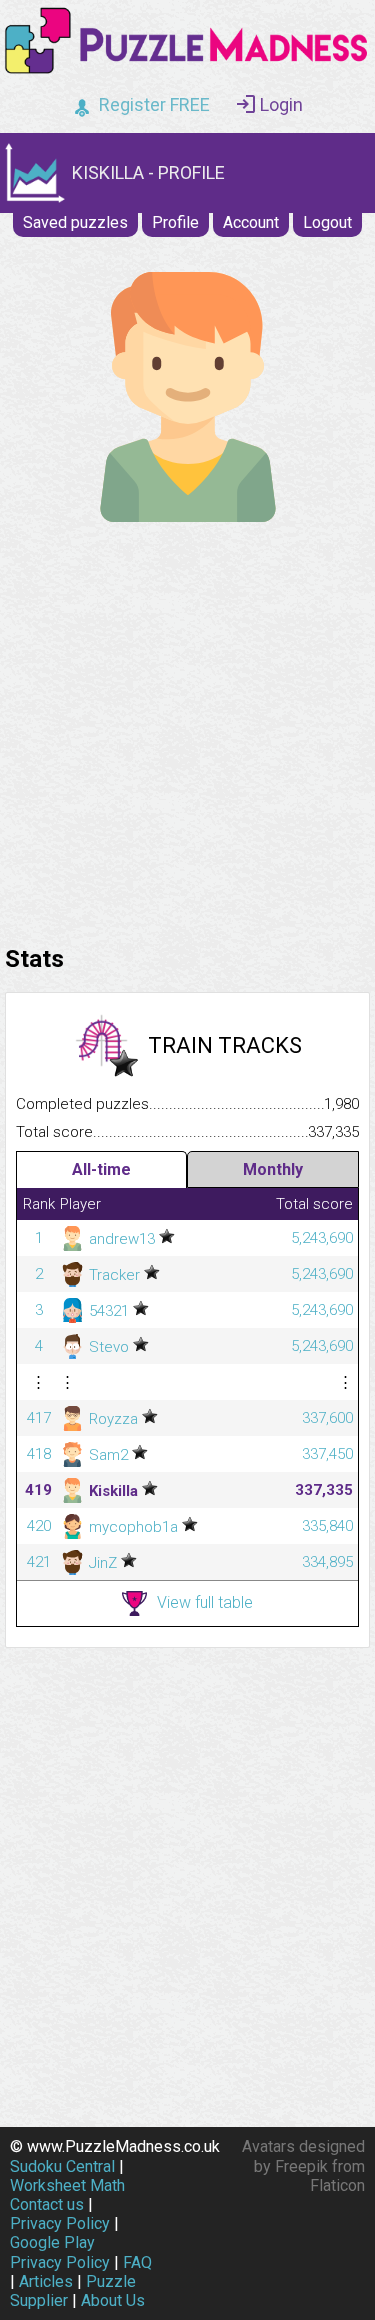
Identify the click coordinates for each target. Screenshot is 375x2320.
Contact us (47, 2204)
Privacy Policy (60, 2223)
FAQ (137, 2262)
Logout (327, 222)
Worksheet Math (67, 2185)
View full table (205, 1602)
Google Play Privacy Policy (60, 2252)
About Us (113, 2300)
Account (251, 222)
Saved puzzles (75, 222)
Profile (175, 222)
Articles (46, 2281)
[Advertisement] (187, 728)
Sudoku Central (62, 2166)
